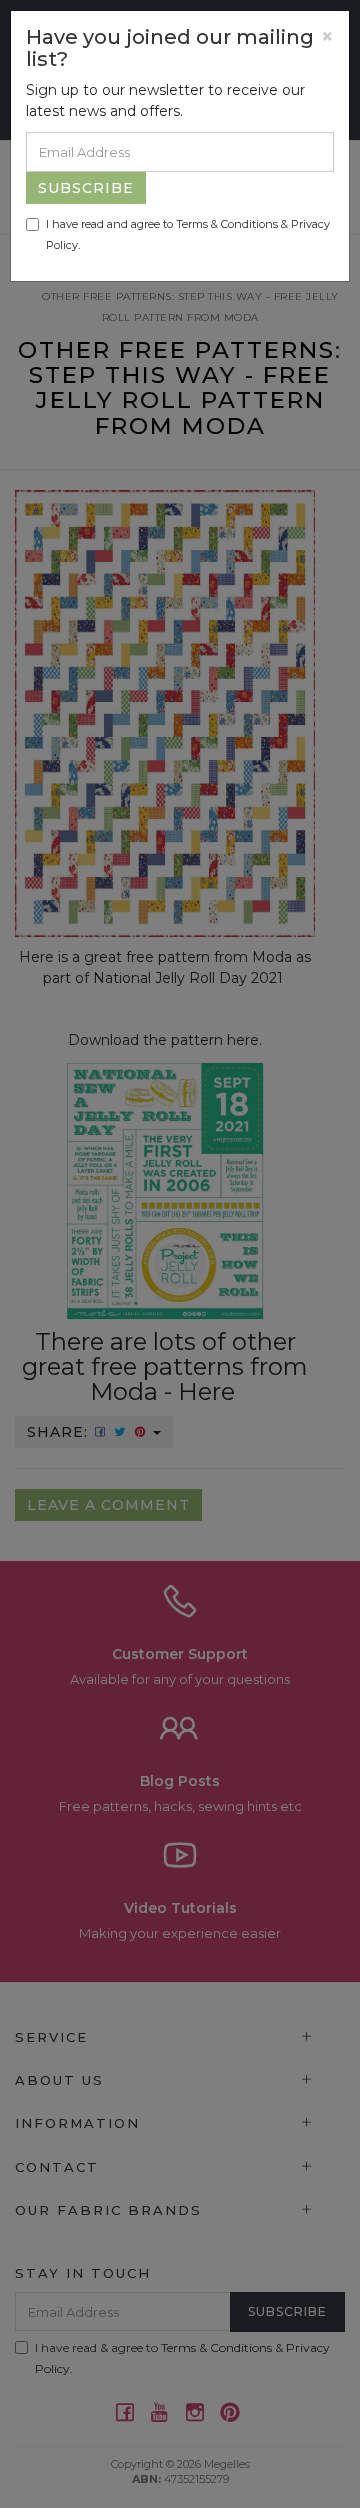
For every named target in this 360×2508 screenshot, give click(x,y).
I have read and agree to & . (188, 234)
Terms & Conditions (227, 224)
